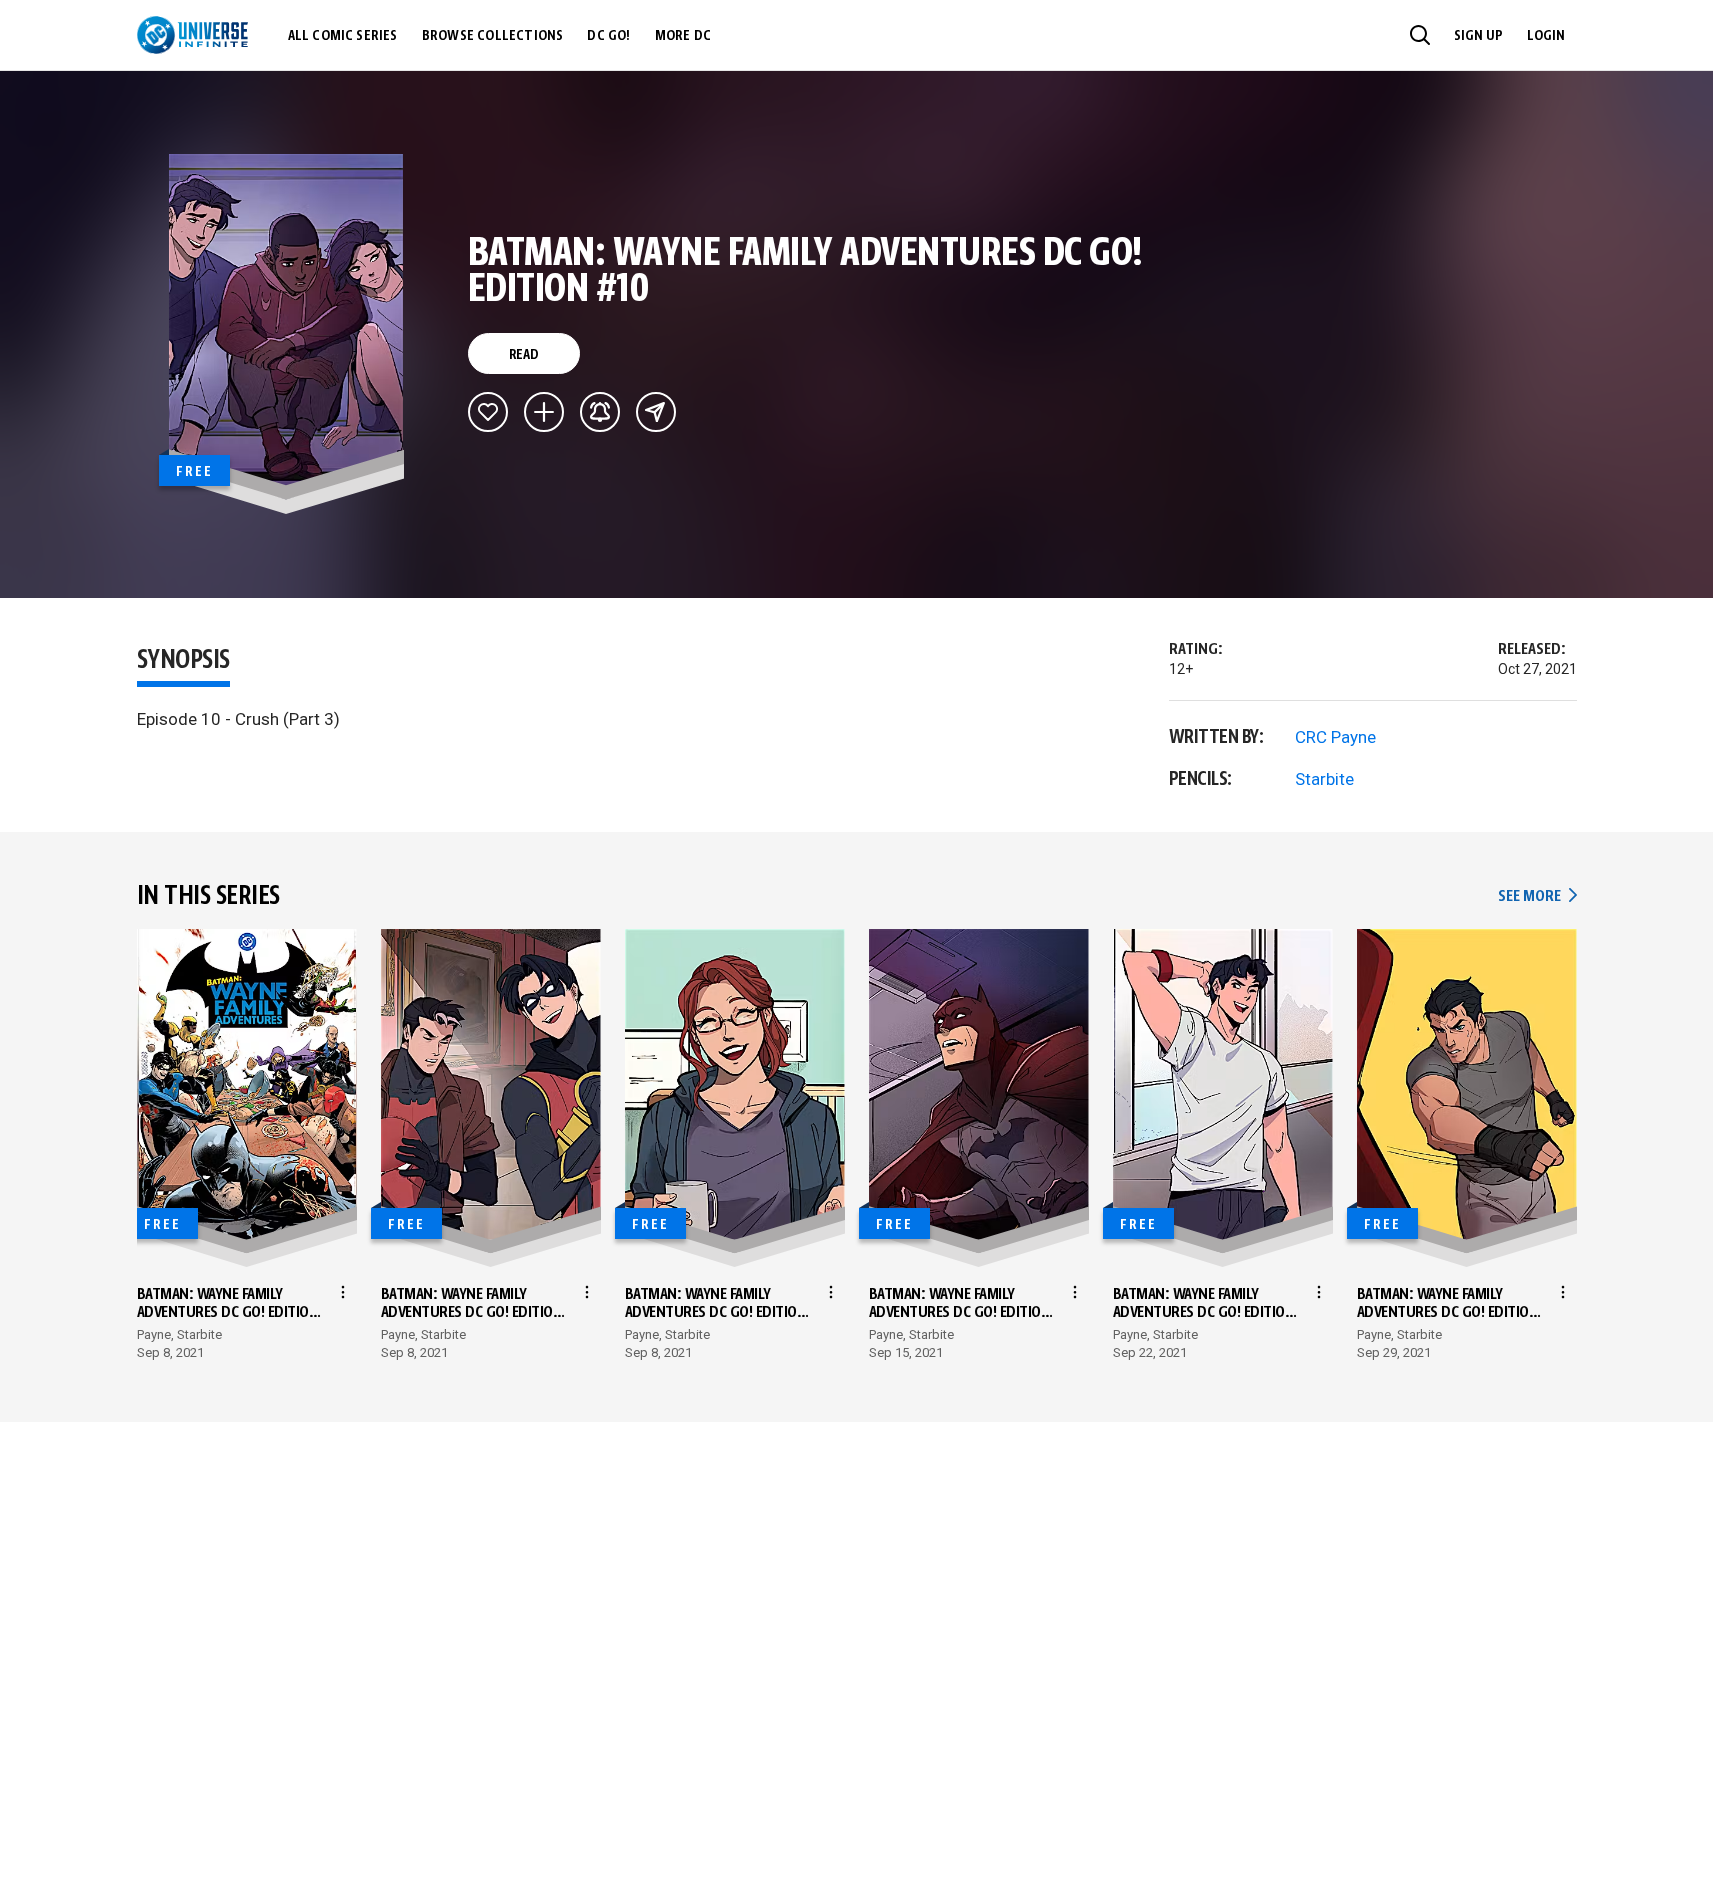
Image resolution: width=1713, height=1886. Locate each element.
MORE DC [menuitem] (683, 36)
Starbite (1324, 779)
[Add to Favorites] (488, 412)
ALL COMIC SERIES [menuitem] (343, 36)
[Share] (656, 412)
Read (524, 355)
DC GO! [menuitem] (608, 36)
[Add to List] (544, 412)
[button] (1420, 35)
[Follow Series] (600, 412)
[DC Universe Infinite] (192, 35)
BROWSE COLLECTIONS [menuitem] (493, 36)
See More (1537, 896)
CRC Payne (1335, 737)
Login (1546, 36)
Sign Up (1478, 36)
